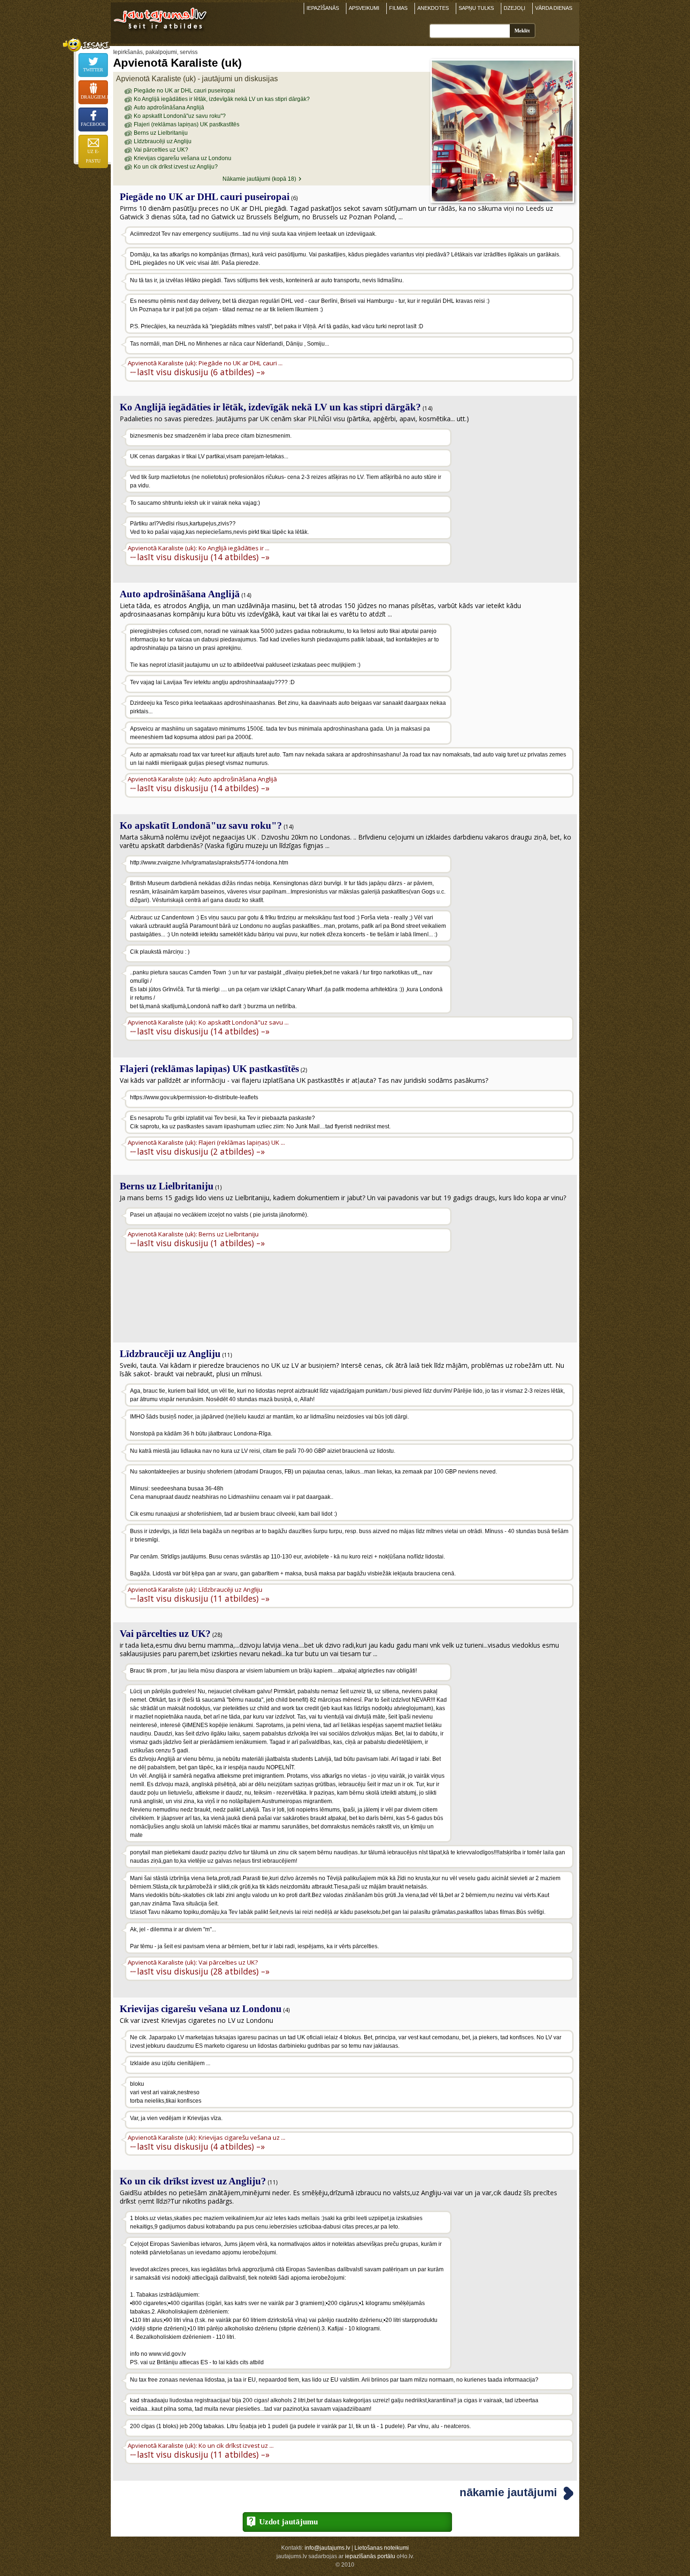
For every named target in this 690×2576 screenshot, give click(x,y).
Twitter (93, 70)
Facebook (93, 124)
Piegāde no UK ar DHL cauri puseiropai (184, 91)
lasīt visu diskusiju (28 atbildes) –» (203, 1971)
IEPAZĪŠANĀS (323, 8)
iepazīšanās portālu (370, 2556)
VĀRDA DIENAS (554, 8)
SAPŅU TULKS (476, 8)
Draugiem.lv (94, 97)
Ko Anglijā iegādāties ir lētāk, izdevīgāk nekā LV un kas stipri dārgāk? (222, 99)
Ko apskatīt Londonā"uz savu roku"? (180, 116)
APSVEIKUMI (364, 8)
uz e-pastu (93, 156)
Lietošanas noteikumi (382, 2548)
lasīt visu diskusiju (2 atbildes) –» (201, 1151)
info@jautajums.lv (327, 2548)
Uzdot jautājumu (288, 2522)
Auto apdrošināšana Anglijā (169, 108)
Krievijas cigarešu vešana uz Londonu (183, 158)
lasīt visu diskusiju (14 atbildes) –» (203, 557)
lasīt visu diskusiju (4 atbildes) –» (201, 2146)
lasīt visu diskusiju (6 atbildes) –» (201, 372)
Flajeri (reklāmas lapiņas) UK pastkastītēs (187, 124)
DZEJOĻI (514, 8)
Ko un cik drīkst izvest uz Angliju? (176, 167)
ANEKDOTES (433, 8)
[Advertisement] (514, 488)
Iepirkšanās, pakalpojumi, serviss (155, 52)
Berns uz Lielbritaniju (161, 133)
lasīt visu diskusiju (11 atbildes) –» (203, 1598)
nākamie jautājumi (508, 2492)
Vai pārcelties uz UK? (161, 150)
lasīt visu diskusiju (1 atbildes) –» (201, 1243)
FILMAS (398, 8)
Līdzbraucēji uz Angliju (163, 141)
